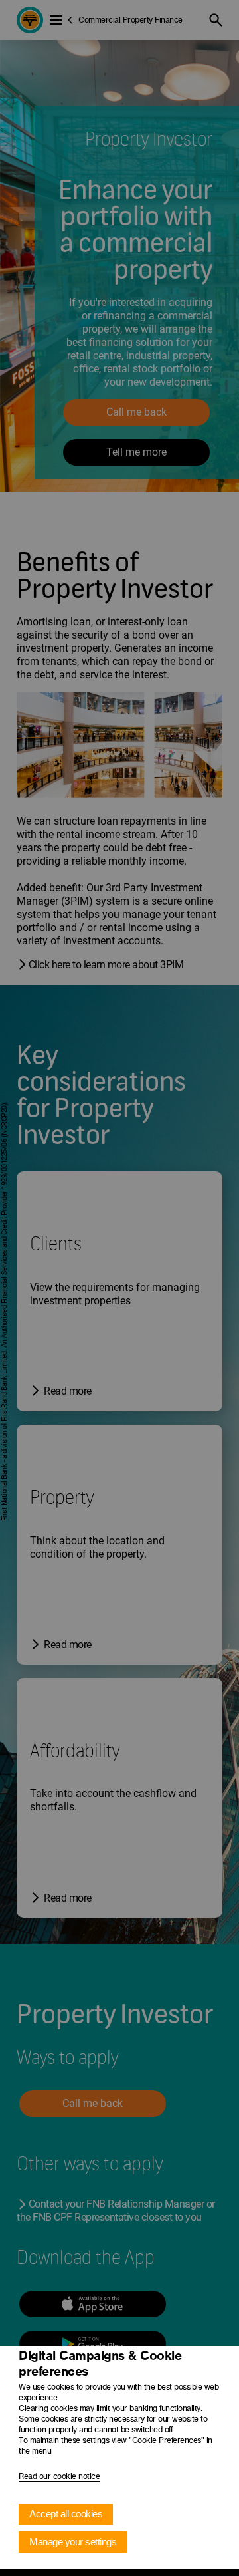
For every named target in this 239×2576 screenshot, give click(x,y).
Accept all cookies (66, 2514)
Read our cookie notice (59, 2476)
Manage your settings (73, 2542)
